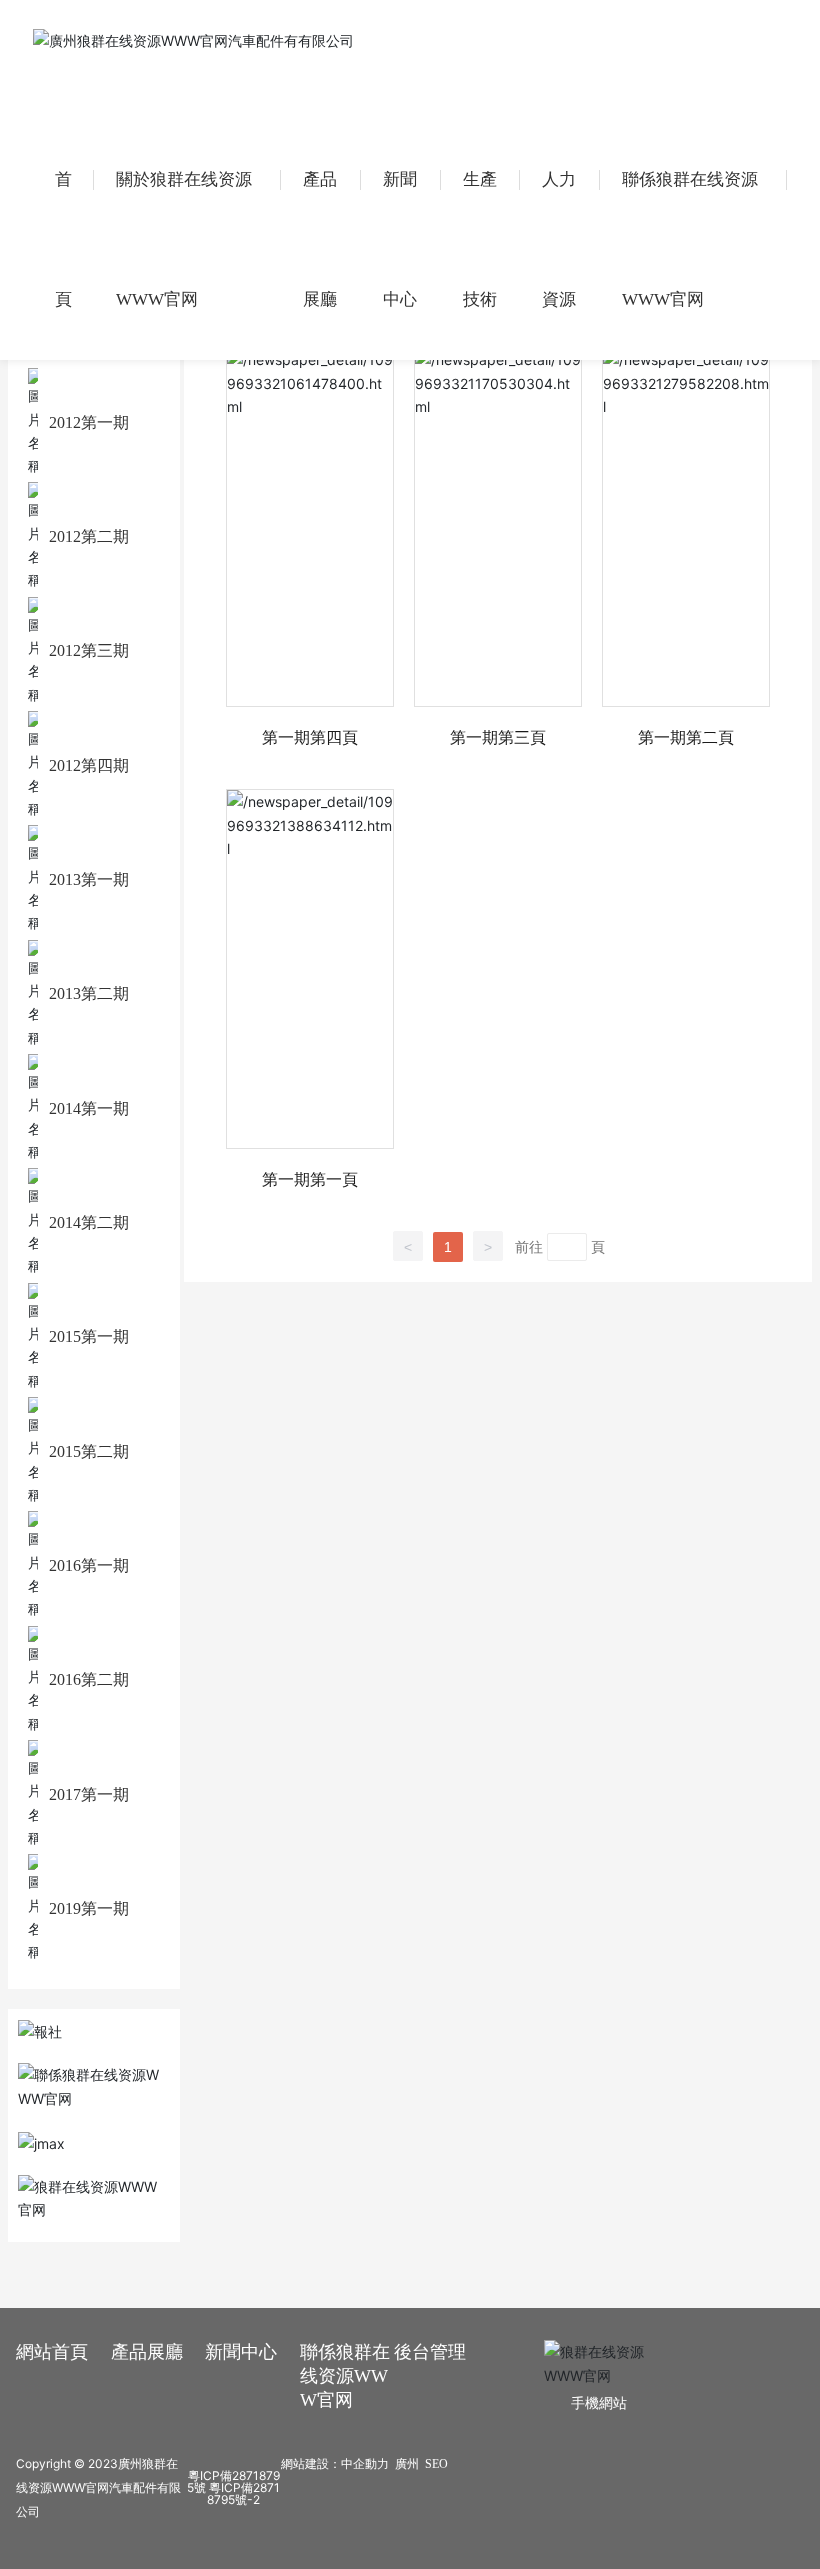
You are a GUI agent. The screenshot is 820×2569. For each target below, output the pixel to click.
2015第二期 (89, 1451)
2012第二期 (89, 536)
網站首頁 (52, 2352)
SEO (436, 2464)
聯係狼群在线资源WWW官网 (345, 2376)
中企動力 (365, 2464)
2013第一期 (89, 879)
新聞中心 (241, 2352)
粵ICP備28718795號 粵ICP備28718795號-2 (233, 2487)
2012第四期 (89, 765)
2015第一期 (89, 1336)
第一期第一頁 (310, 1179)
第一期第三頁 (498, 737)
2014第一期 (89, 1108)
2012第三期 (89, 650)
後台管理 (430, 2352)
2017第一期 (89, 1794)
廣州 (407, 2464)
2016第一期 (89, 1565)
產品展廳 (147, 2352)
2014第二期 (89, 1222)
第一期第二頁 (686, 737)
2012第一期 (89, 422)
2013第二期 (89, 993)
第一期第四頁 (310, 737)
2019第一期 (89, 1908)
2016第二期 (89, 1679)
